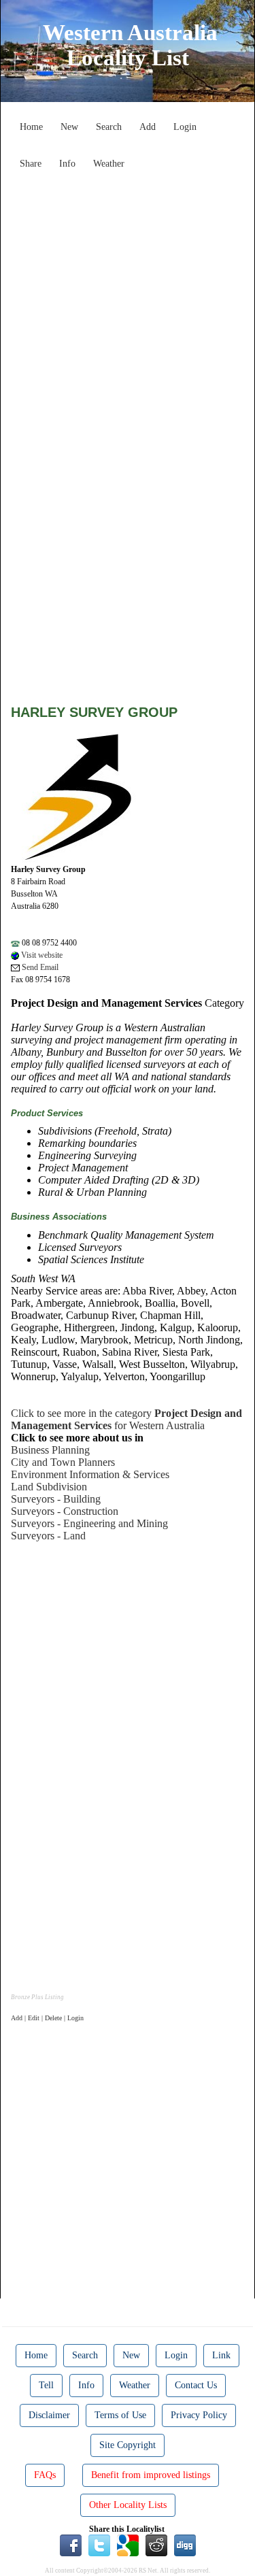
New (69, 127)
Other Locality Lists (128, 2505)
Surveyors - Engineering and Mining (89, 1523)
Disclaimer (49, 2415)
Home (31, 127)
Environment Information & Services (90, 1474)
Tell (46, 2385)
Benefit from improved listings (151, 2475)
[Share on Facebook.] (71, 2544)
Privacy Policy (199, 2415)
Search (109, 127)
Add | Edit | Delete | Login (47, 2018)
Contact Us (196, 2385)
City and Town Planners (63, 1462)
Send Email (39, 967)
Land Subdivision (49, 1487)
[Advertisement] (128, 303)
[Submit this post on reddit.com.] (156, 2544)
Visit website (41, 955)
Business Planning (50, 1450)
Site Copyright (128, 2445)
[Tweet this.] (99, 2544)
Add (148, 127)
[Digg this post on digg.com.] (185, 2544)
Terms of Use (120, 2415)
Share (31, 164)
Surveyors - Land (48, 1536)
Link (221, 2355)
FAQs (45, 2475)
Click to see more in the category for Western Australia (126, 1419)
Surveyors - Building (56, 1499)
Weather (109, 164)
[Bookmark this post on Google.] (128, 2544)
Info (67, 164)
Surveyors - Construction (65, 1511)
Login (185, 127)
